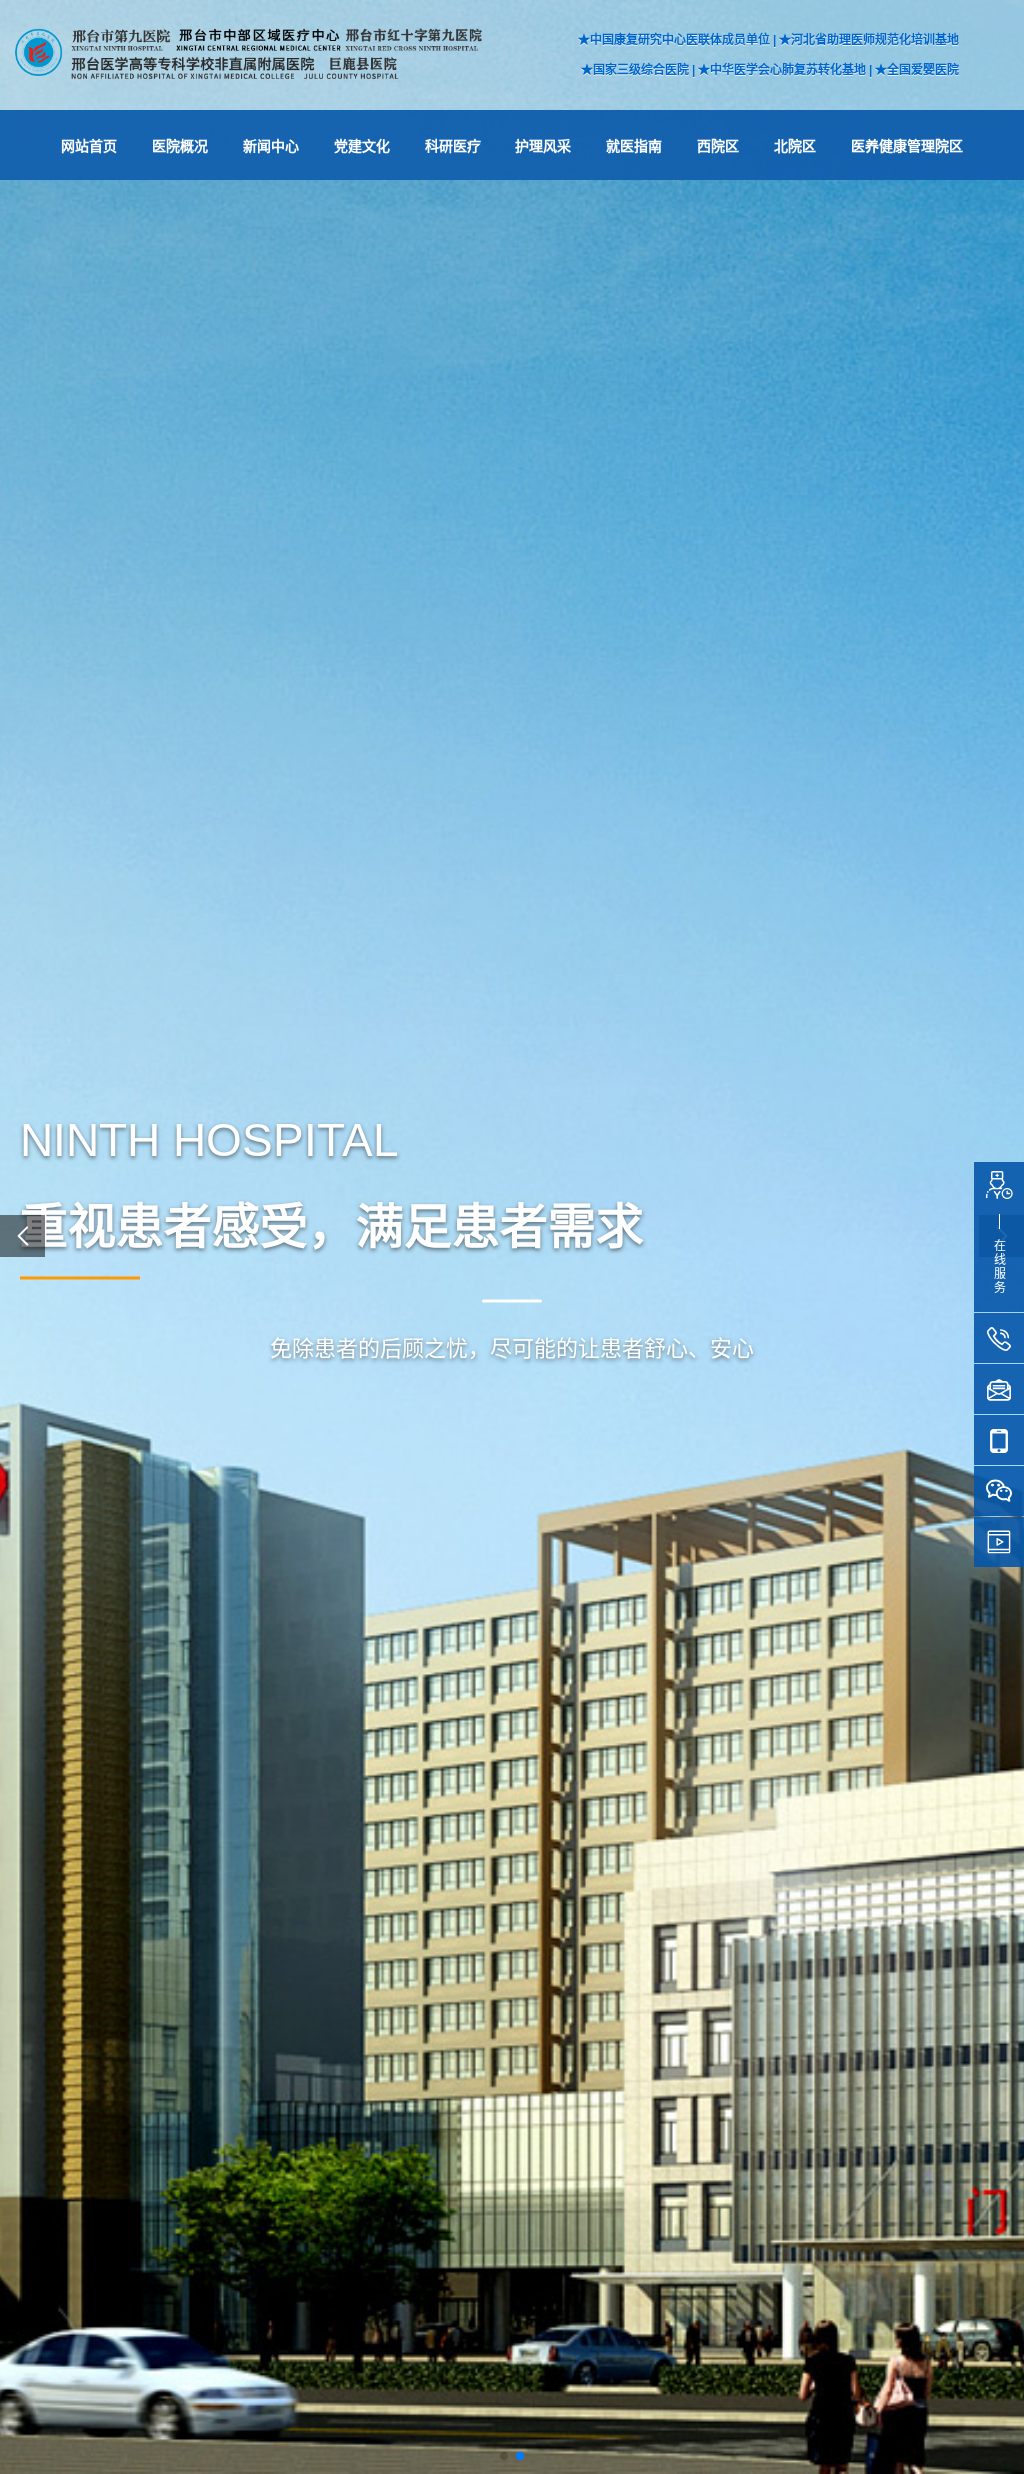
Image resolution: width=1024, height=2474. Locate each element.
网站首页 (89, 146)
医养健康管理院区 (907, 146)
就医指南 (634, 146)
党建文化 (362, 146)
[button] (504, 2456)
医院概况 (180, 146)
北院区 (795, 146)
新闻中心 (271, 146)
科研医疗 (453, 146)
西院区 (718, 146)
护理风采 (543, 146)
